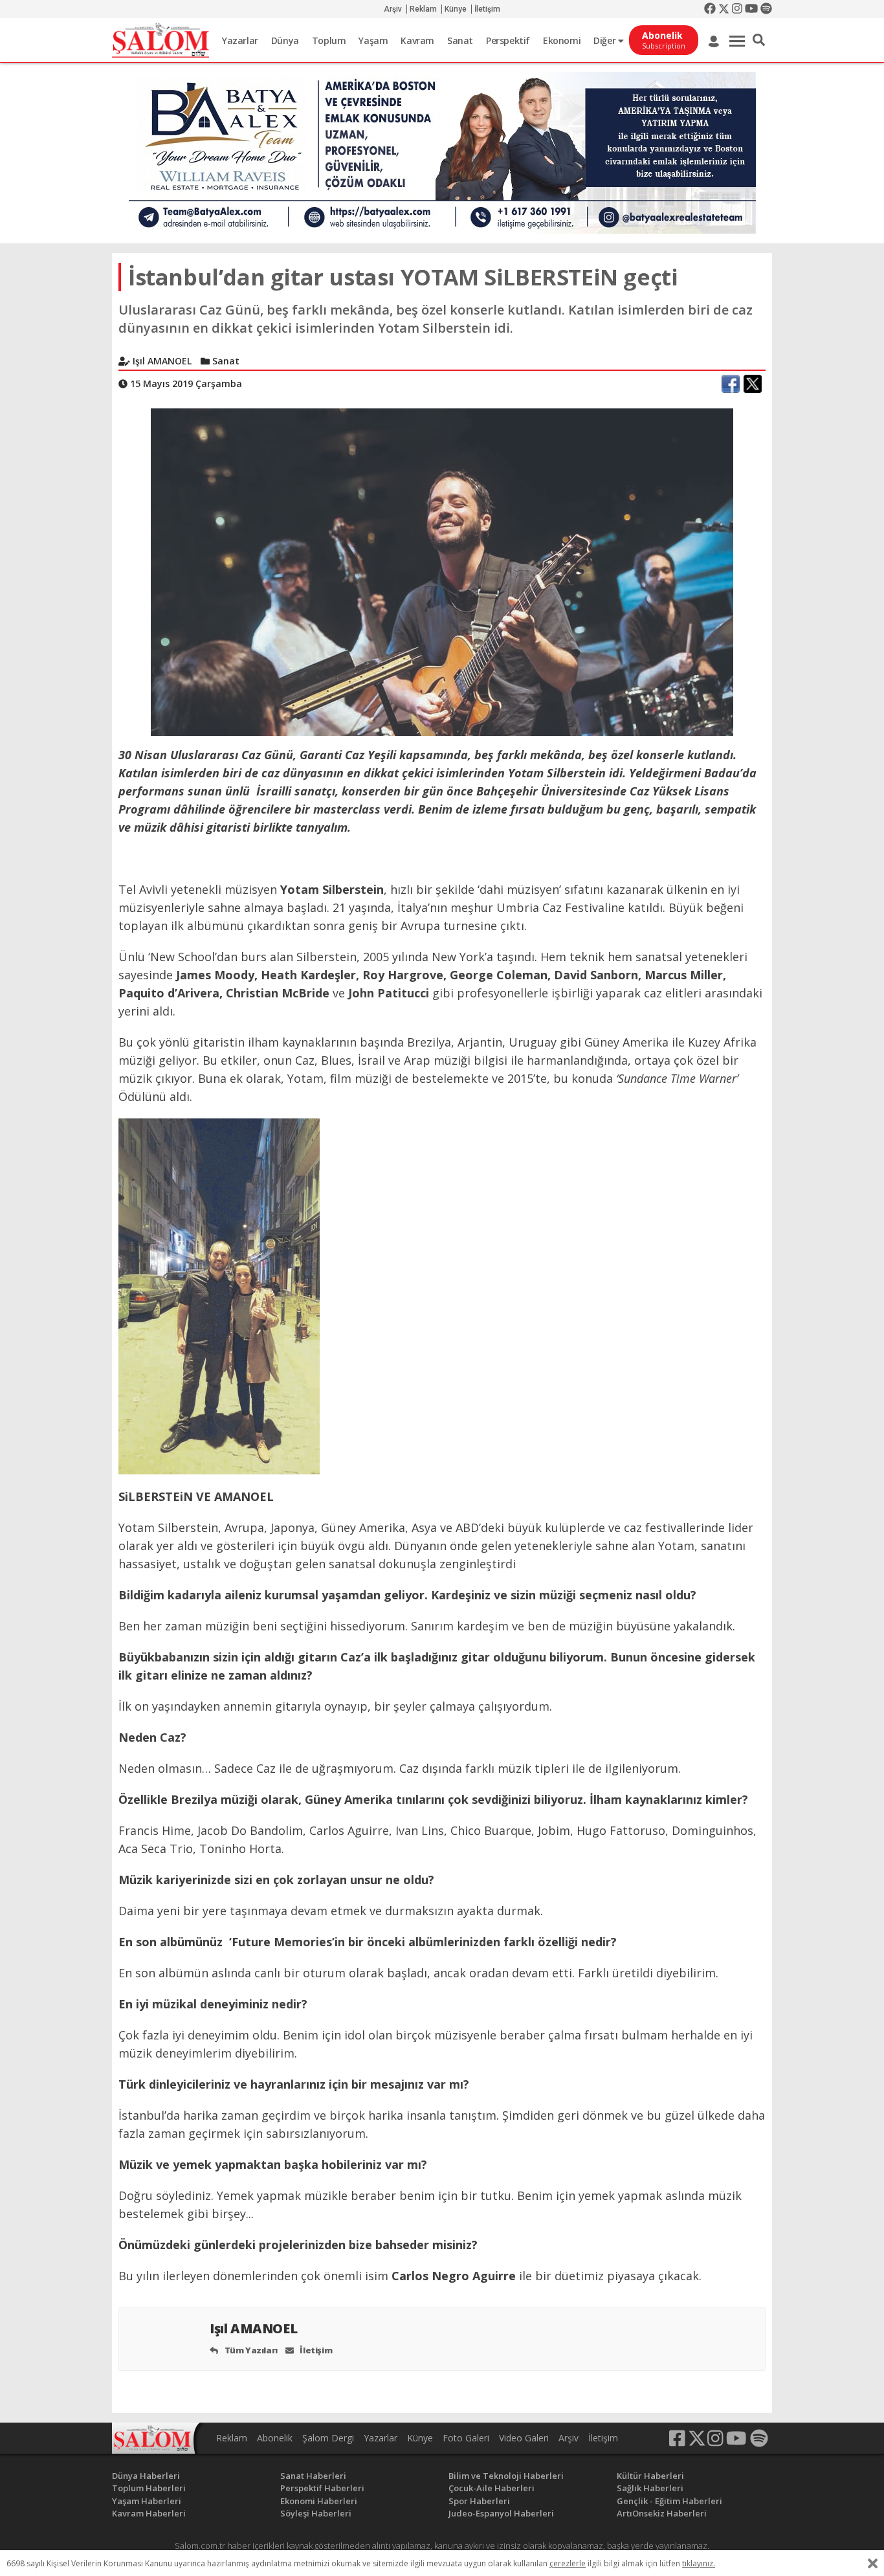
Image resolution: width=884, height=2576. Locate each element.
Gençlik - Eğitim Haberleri (669, 2501)
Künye (456, 9)
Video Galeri (524, 2438)
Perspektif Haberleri (322, 2488)
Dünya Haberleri (146, 2476)
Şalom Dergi (328, 2438)
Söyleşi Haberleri (316, 2513)
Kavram (417, 40)
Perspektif (508, 40)
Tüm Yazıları (250, 2350)
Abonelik (275, 2438)
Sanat (460, 40)
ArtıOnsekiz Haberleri (662, 2513)
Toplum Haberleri (149, 2488)
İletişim (487, 9)
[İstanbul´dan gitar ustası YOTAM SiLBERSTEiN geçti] (442, 571)
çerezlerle (568, 2563)
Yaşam (373, 40)
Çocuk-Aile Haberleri (492, 2488)
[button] (759, 40)
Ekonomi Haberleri (319, 2501)
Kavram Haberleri (149, 2513)
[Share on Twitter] (753, 384)
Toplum (329, 40)
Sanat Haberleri (313, 2476)
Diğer (606, 40)
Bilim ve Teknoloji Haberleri (506, 2476)
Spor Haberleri (479, 2501)
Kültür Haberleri (650, 2476)
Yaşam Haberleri (147, 2501)
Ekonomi (562, 40)
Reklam (423, 9)
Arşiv (393, 9)
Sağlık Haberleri (650, 2488)
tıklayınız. (699, 2563)
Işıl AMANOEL (255, 2328)
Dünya (285, 40)
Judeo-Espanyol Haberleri (501, 2513)
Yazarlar (240, 40)
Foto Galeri (466, 2438)
